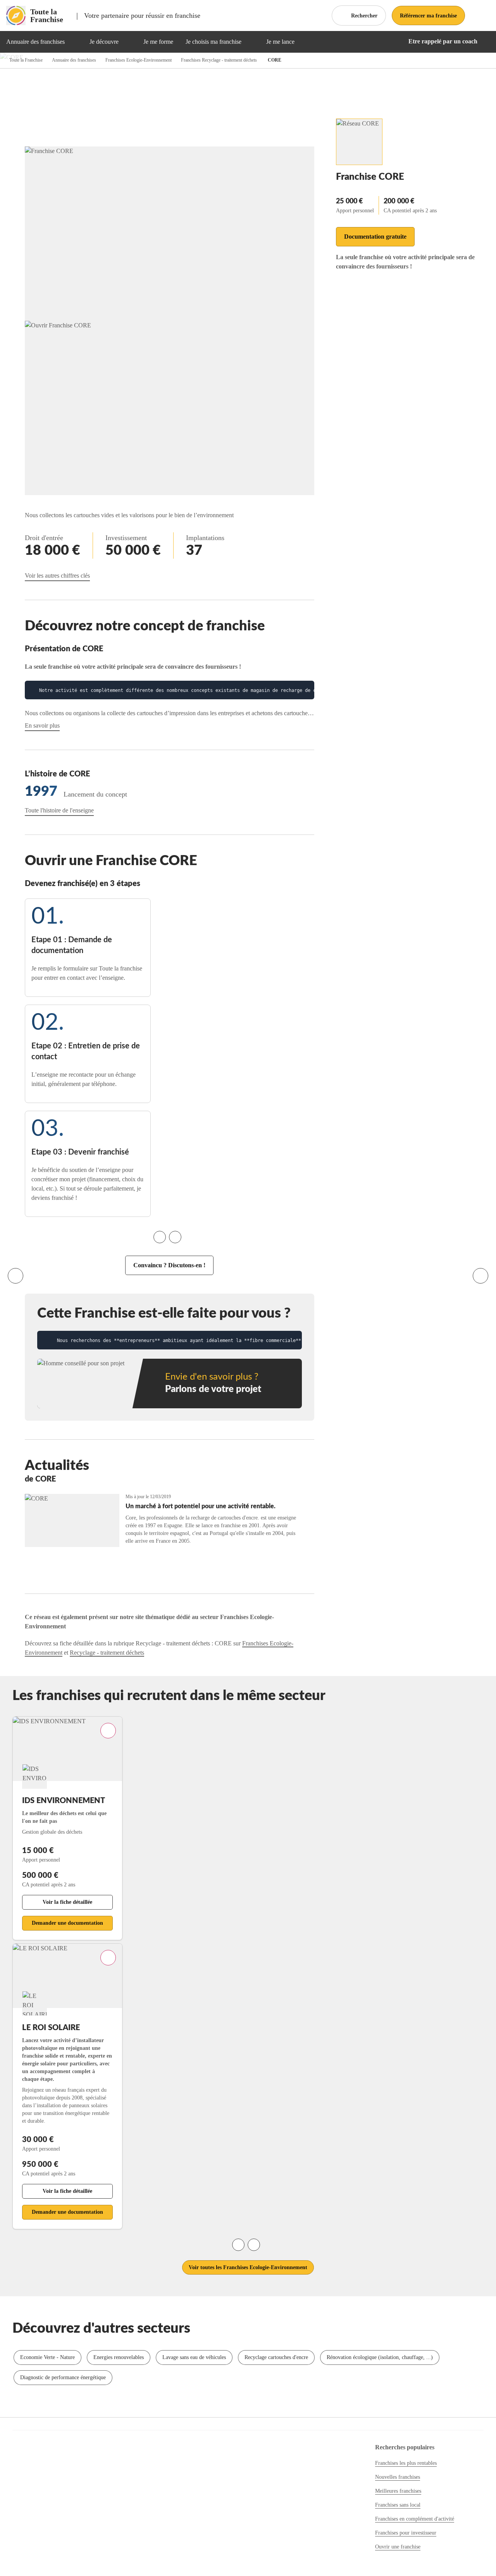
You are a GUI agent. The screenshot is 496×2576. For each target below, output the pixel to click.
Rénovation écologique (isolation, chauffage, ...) (380, 2357)
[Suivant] (480, 1276)
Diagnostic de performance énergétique (63, 2377)
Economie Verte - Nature (47, 2357)
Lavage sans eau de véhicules (194, 2357)
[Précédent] (15, 1276)
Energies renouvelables (119, 2357)
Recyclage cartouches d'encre (276, 2357)
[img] (74, 42)
